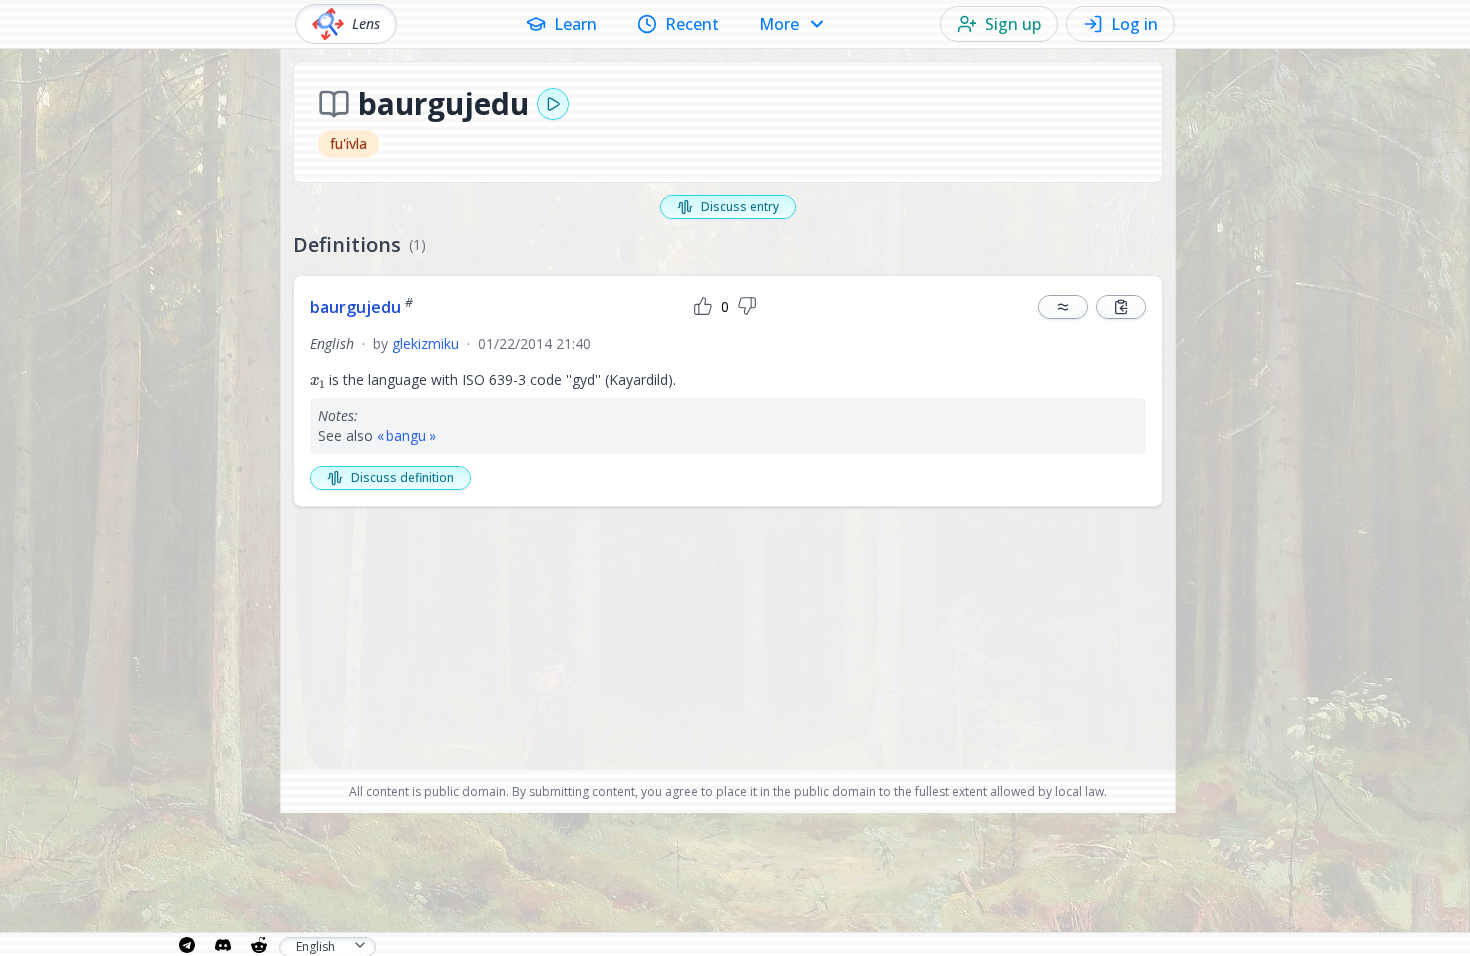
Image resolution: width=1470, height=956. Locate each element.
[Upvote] (703, 307)
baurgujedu (361, 307)
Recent (692, 24)
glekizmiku (425, 343)
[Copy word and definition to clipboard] (1121, 307)
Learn (575, 24)
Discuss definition (402, 477)
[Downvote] (747, 307)
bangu (406, 435)
